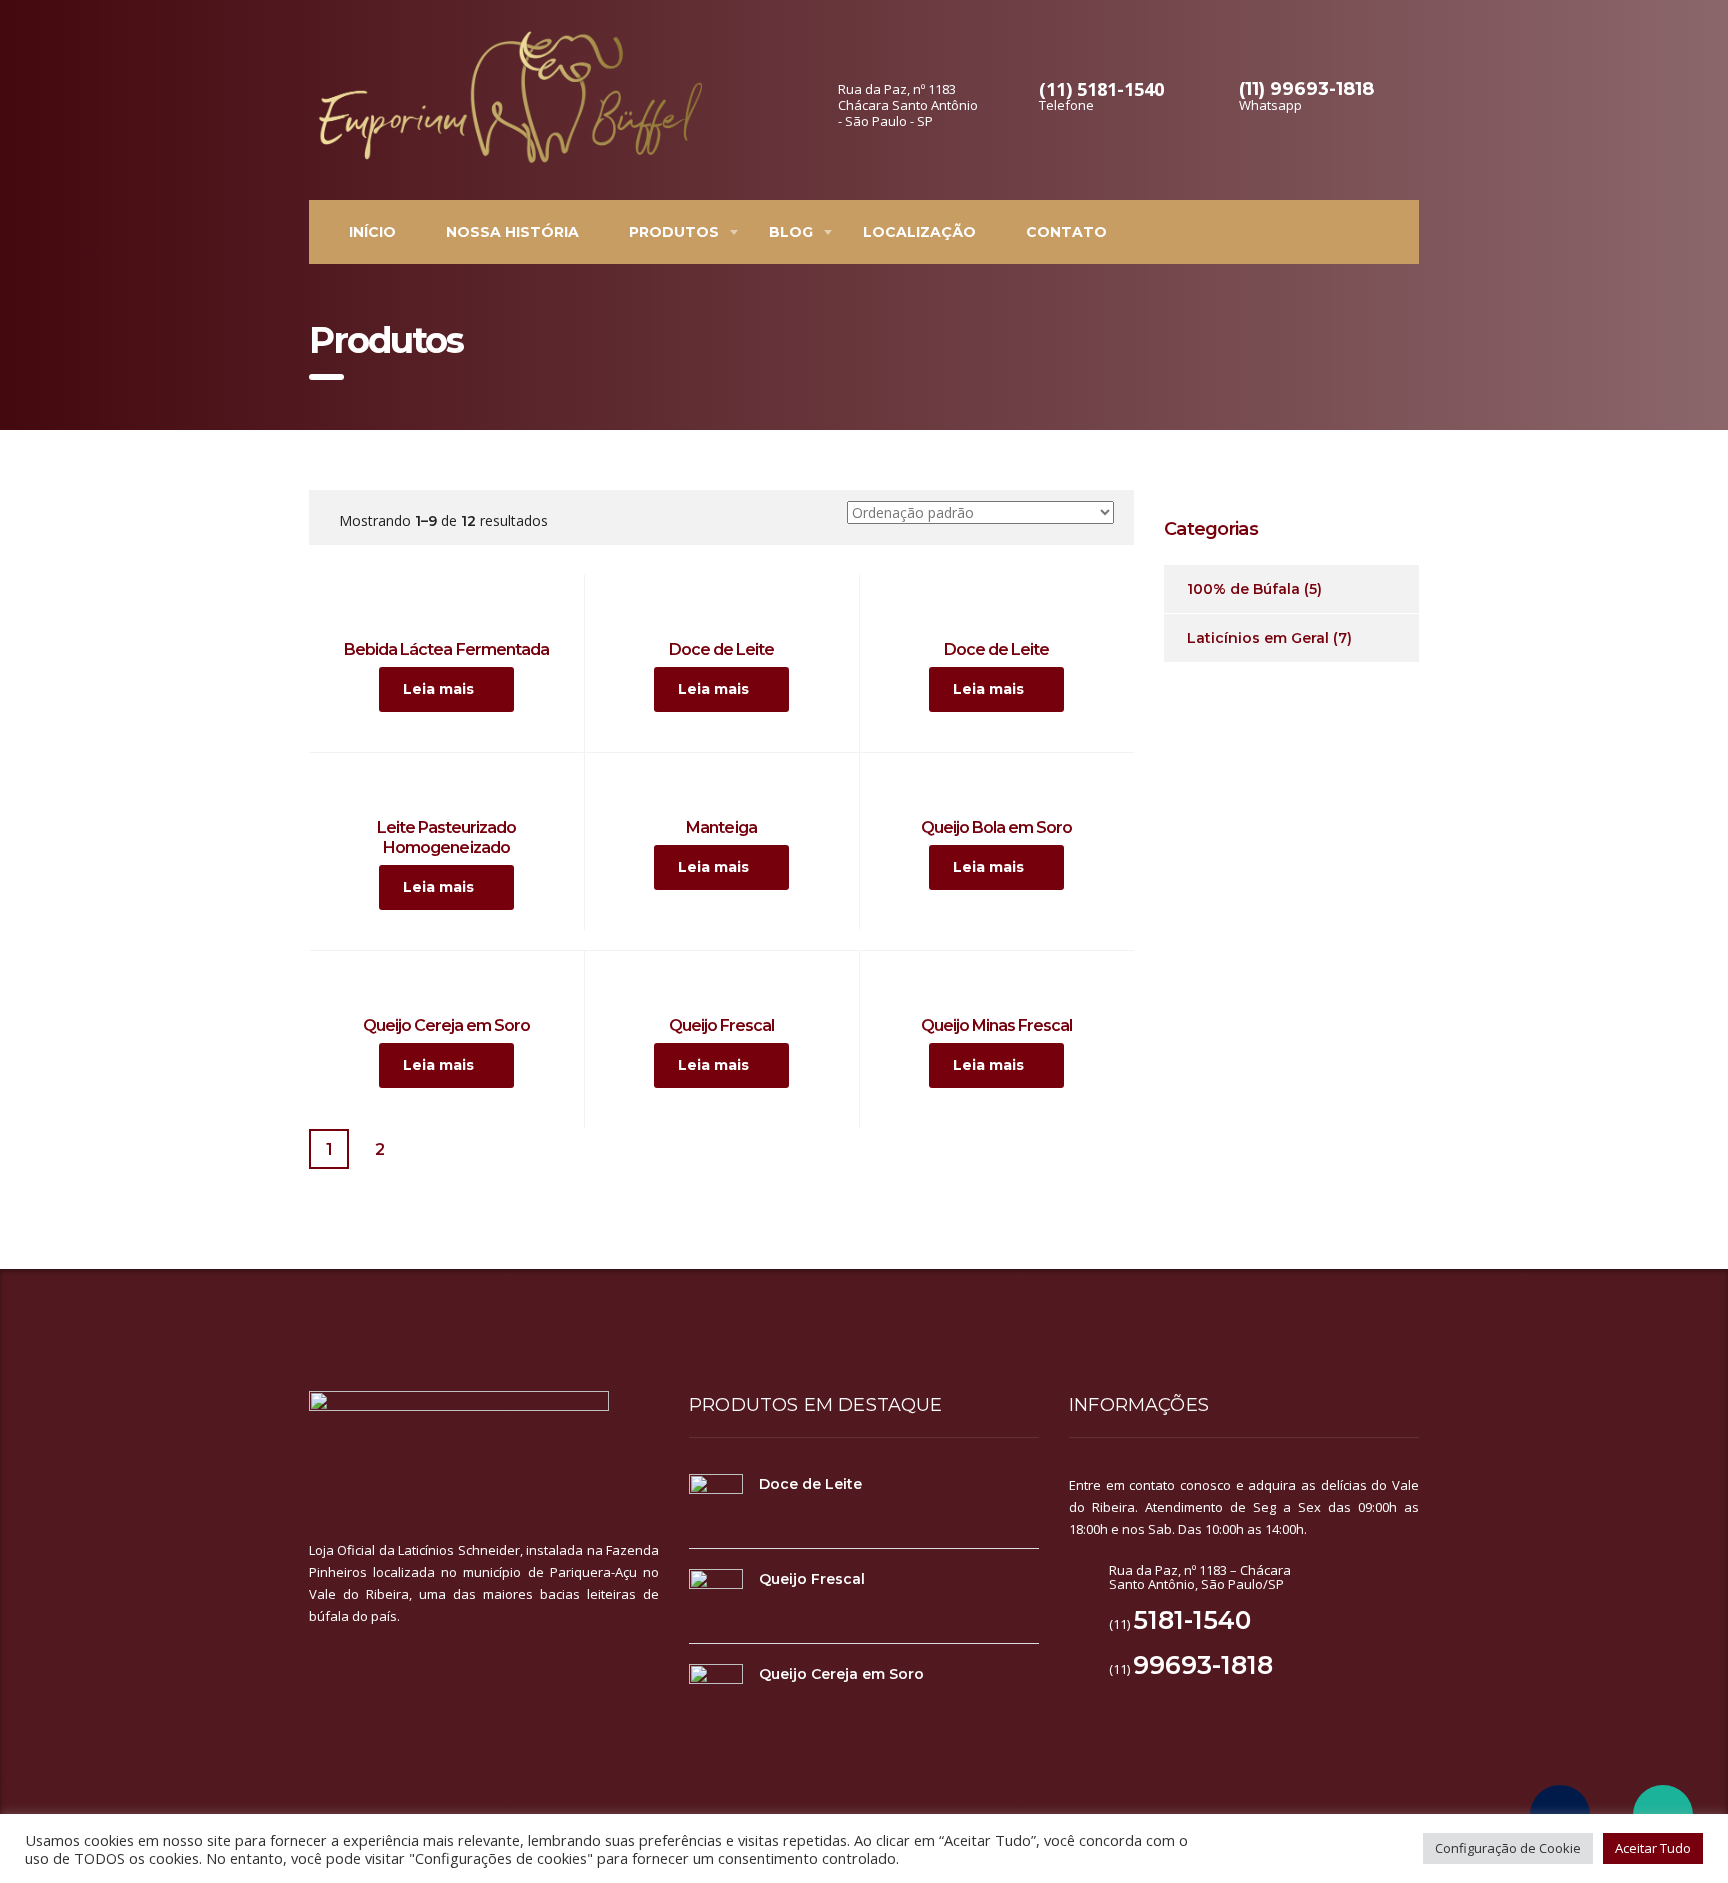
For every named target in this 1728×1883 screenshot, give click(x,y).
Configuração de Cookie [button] (1508, 1848)
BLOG (791, 232)
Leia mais (438, 689)
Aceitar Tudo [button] (1653, 1848)
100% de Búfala (1243, 589)
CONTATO (1066, 232)
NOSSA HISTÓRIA (512, 232)
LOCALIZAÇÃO (919, 232)
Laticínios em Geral (1258, 638)
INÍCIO (372, 232)
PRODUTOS (674, 232)
